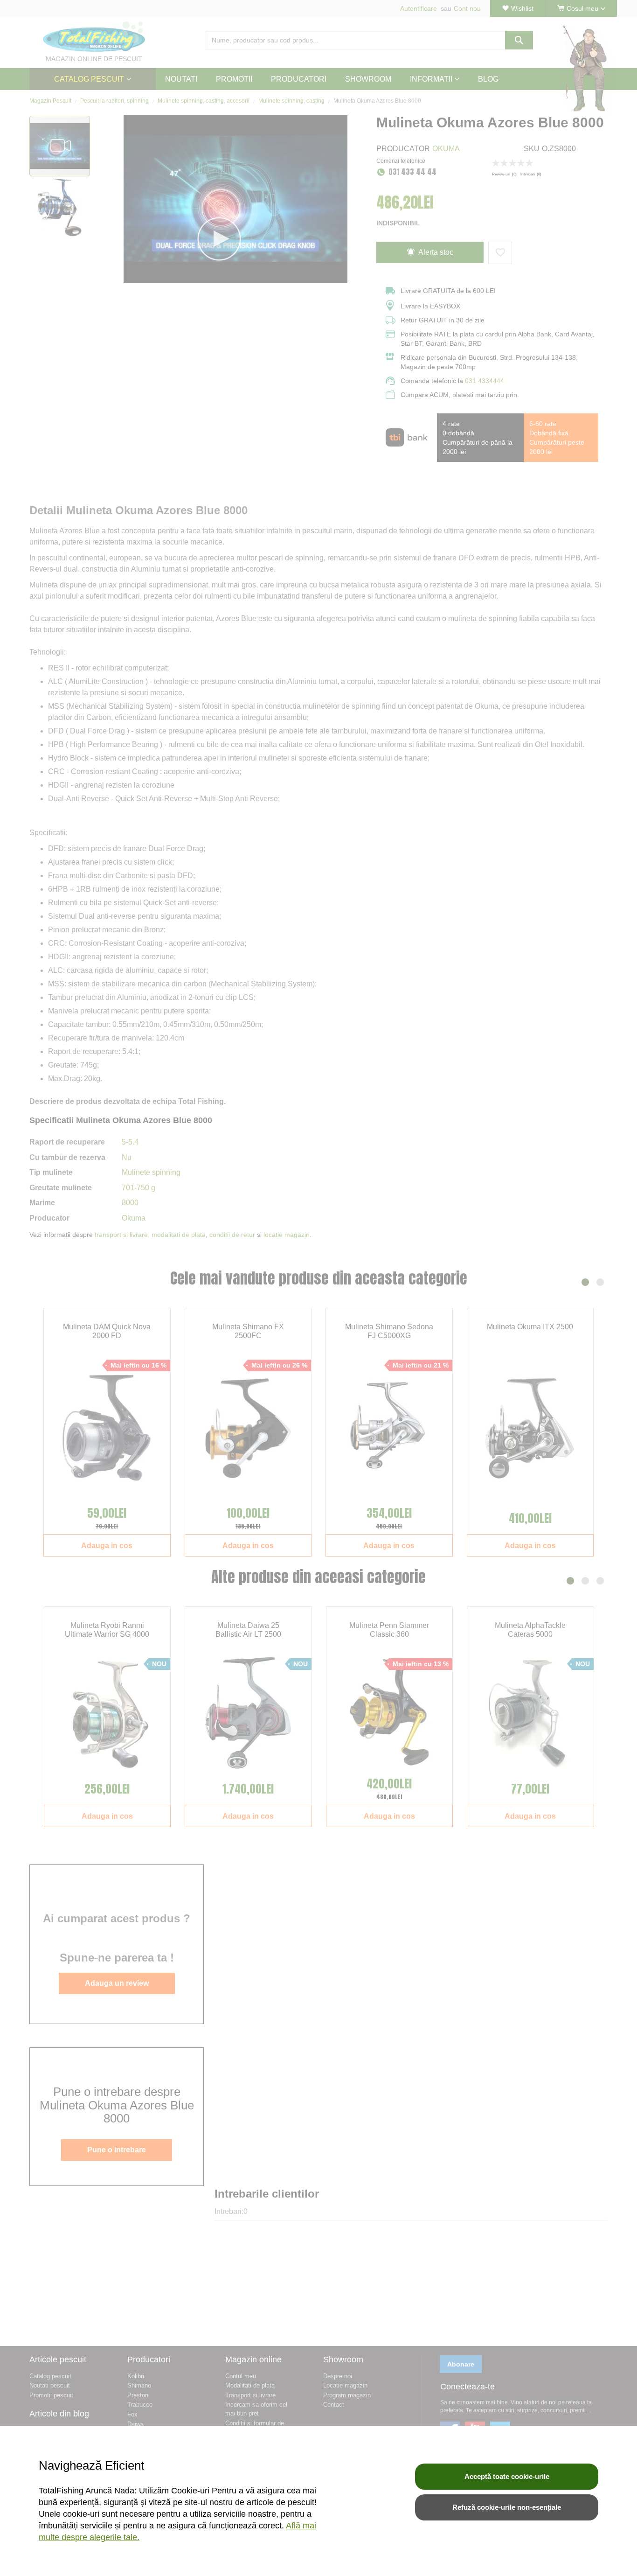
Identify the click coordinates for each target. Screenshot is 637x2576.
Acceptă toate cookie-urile (507, 2476)
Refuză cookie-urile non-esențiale (507, 2507)
